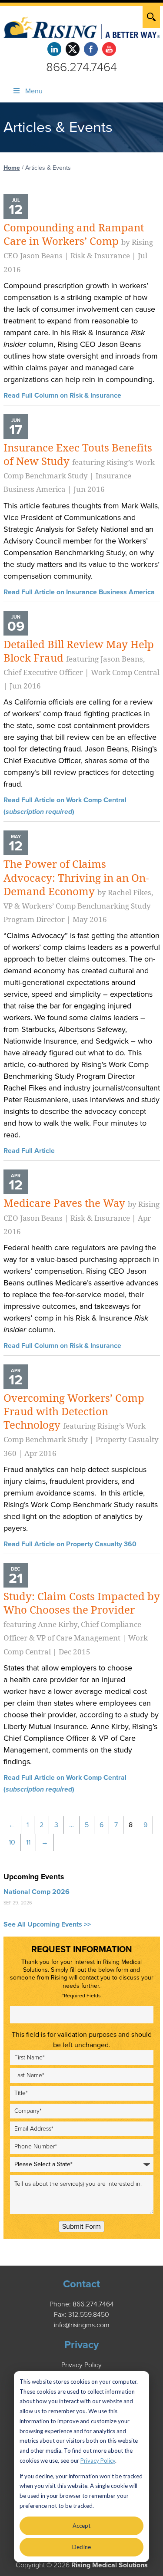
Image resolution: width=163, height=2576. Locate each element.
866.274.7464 (81, 67)
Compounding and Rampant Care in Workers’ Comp (78, 248)
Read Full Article (29, 1151)
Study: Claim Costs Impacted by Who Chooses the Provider (82, 1623)
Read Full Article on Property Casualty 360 (70, 1544)
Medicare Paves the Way (81, 1216)
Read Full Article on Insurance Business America (79, 592)
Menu (34, 91)
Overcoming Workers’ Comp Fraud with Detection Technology (81, 1425)
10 (12, 1842)
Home (12, 168)
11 (28, 1842)
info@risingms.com (82, 2325)
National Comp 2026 (37, 1892)
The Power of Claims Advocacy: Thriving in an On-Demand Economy (78, 891)
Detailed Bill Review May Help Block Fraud (81, 665)
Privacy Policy (98, 2461)
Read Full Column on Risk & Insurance (62, 395)
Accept (81, 2526)
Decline (81, 2547)
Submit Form (81, 2227)
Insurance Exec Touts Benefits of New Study (79, 468)
